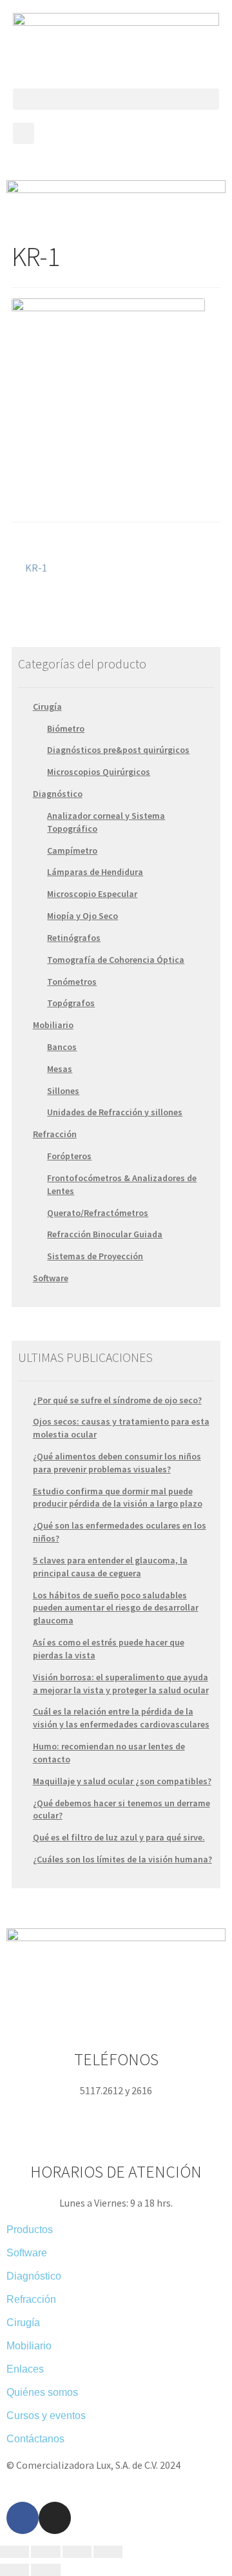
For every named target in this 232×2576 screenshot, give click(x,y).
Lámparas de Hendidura (95, 872)
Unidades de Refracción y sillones (115, 1112)
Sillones (63, 1091)
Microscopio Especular (92, 894)
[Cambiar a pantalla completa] (77, 2552)
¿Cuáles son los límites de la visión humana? (122, 1859)
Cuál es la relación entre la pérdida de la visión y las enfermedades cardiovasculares (121, 1718)
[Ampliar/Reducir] (108, 2552)
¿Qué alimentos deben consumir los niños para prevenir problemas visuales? (117, 1463)
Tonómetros (72, 982)
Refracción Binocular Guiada (105, 1234)
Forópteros (69, 1156)
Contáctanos (35, 2439)
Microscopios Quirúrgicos (99, 772)
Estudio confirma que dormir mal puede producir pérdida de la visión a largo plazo (118, 1498)
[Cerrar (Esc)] (15, 2552)
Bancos (62, 1047)
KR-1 (36, 567)
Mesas (60, 1069)
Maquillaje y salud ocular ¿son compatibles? (122, 1781)
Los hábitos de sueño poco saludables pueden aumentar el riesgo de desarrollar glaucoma (116, 1608)
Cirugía (47, 706)
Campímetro (72, 850)
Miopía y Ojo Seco (82, 916)
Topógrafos (71, 1003)
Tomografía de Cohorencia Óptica (116, 960)
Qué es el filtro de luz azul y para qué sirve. (119, 1837)
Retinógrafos (74, 938)
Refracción (55, 1134)
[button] (116, 99)
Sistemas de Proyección (95, 1256)
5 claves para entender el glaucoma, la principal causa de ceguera (110, 1567)
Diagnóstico (58, 794)
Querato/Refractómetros (98, 1213)
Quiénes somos (42, 2392)
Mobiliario (53, 1025)
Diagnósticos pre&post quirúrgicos (118, 750)
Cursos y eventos (46, 2416)
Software (51, 1278)
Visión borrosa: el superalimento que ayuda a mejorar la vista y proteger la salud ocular (121, 1684)
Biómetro (66, 728)
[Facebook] (23, 2518)
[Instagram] (55, 2518)
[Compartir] (45, 2552)
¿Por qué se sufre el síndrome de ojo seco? (117, 1400)
